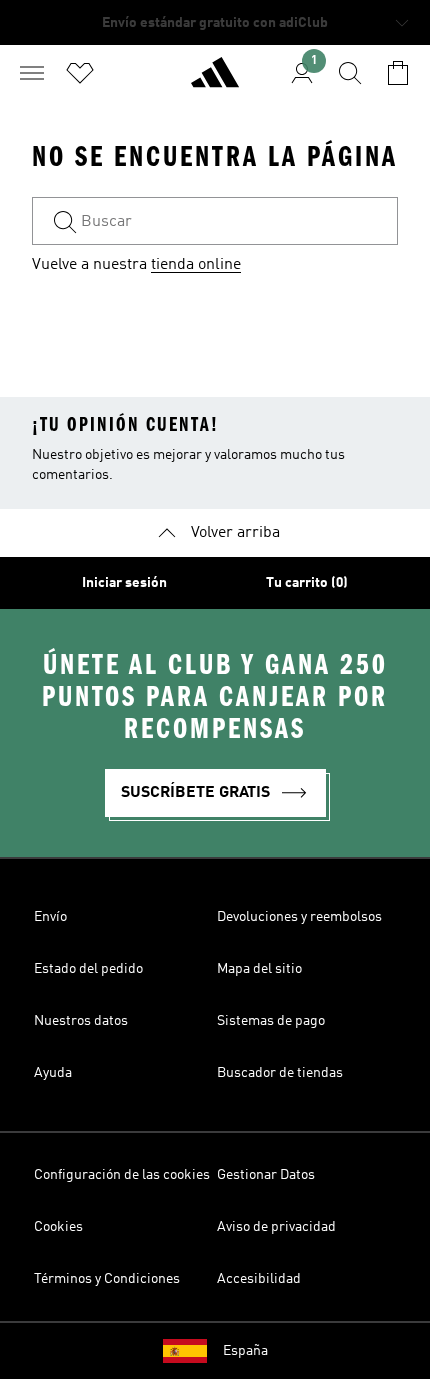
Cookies (58, 1227)
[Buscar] (350, 73)
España (245, 1351)
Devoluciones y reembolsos (299, 917)
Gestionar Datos (266, 1175)
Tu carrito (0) (307, 583)
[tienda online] (215, 81)
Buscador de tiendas (280, 1073)
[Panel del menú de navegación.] (32, 73)
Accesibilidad (259, 1279)
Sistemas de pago (271, 1021)
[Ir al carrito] (398, 73)
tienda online (196, 265)
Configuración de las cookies (122, 1175)
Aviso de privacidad (276, 1227)
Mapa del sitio (259, 969)
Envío (50, 917)
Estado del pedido (88, 969)
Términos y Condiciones (107, 1279)
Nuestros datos (81, 1021)
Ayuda (53, 1073)
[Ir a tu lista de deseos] (80, 73)
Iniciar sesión (124, 583)
